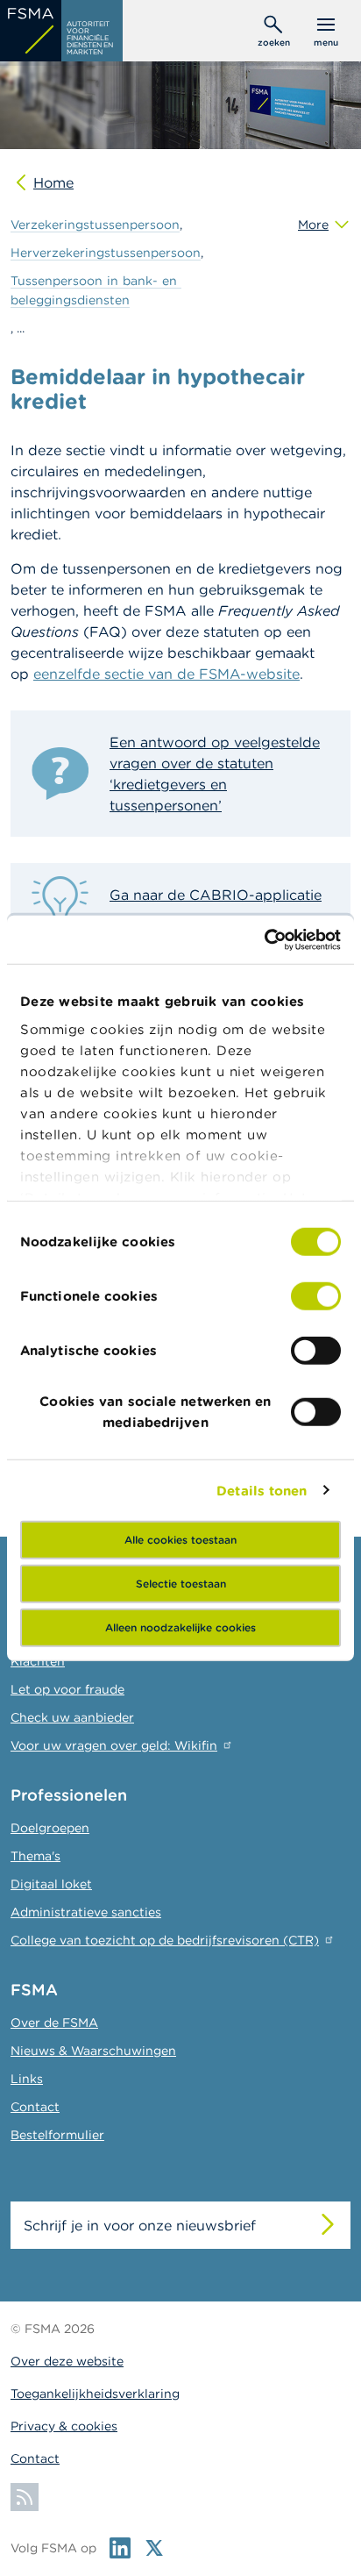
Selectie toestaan (181, 1584)
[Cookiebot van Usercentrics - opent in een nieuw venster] (264, 939)
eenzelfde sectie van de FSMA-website (166, 674)
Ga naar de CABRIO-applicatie (216, 895)
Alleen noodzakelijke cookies (180, 1627)
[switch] (316, 1296)
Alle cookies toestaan (180, 1540)
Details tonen (262, 1490)
